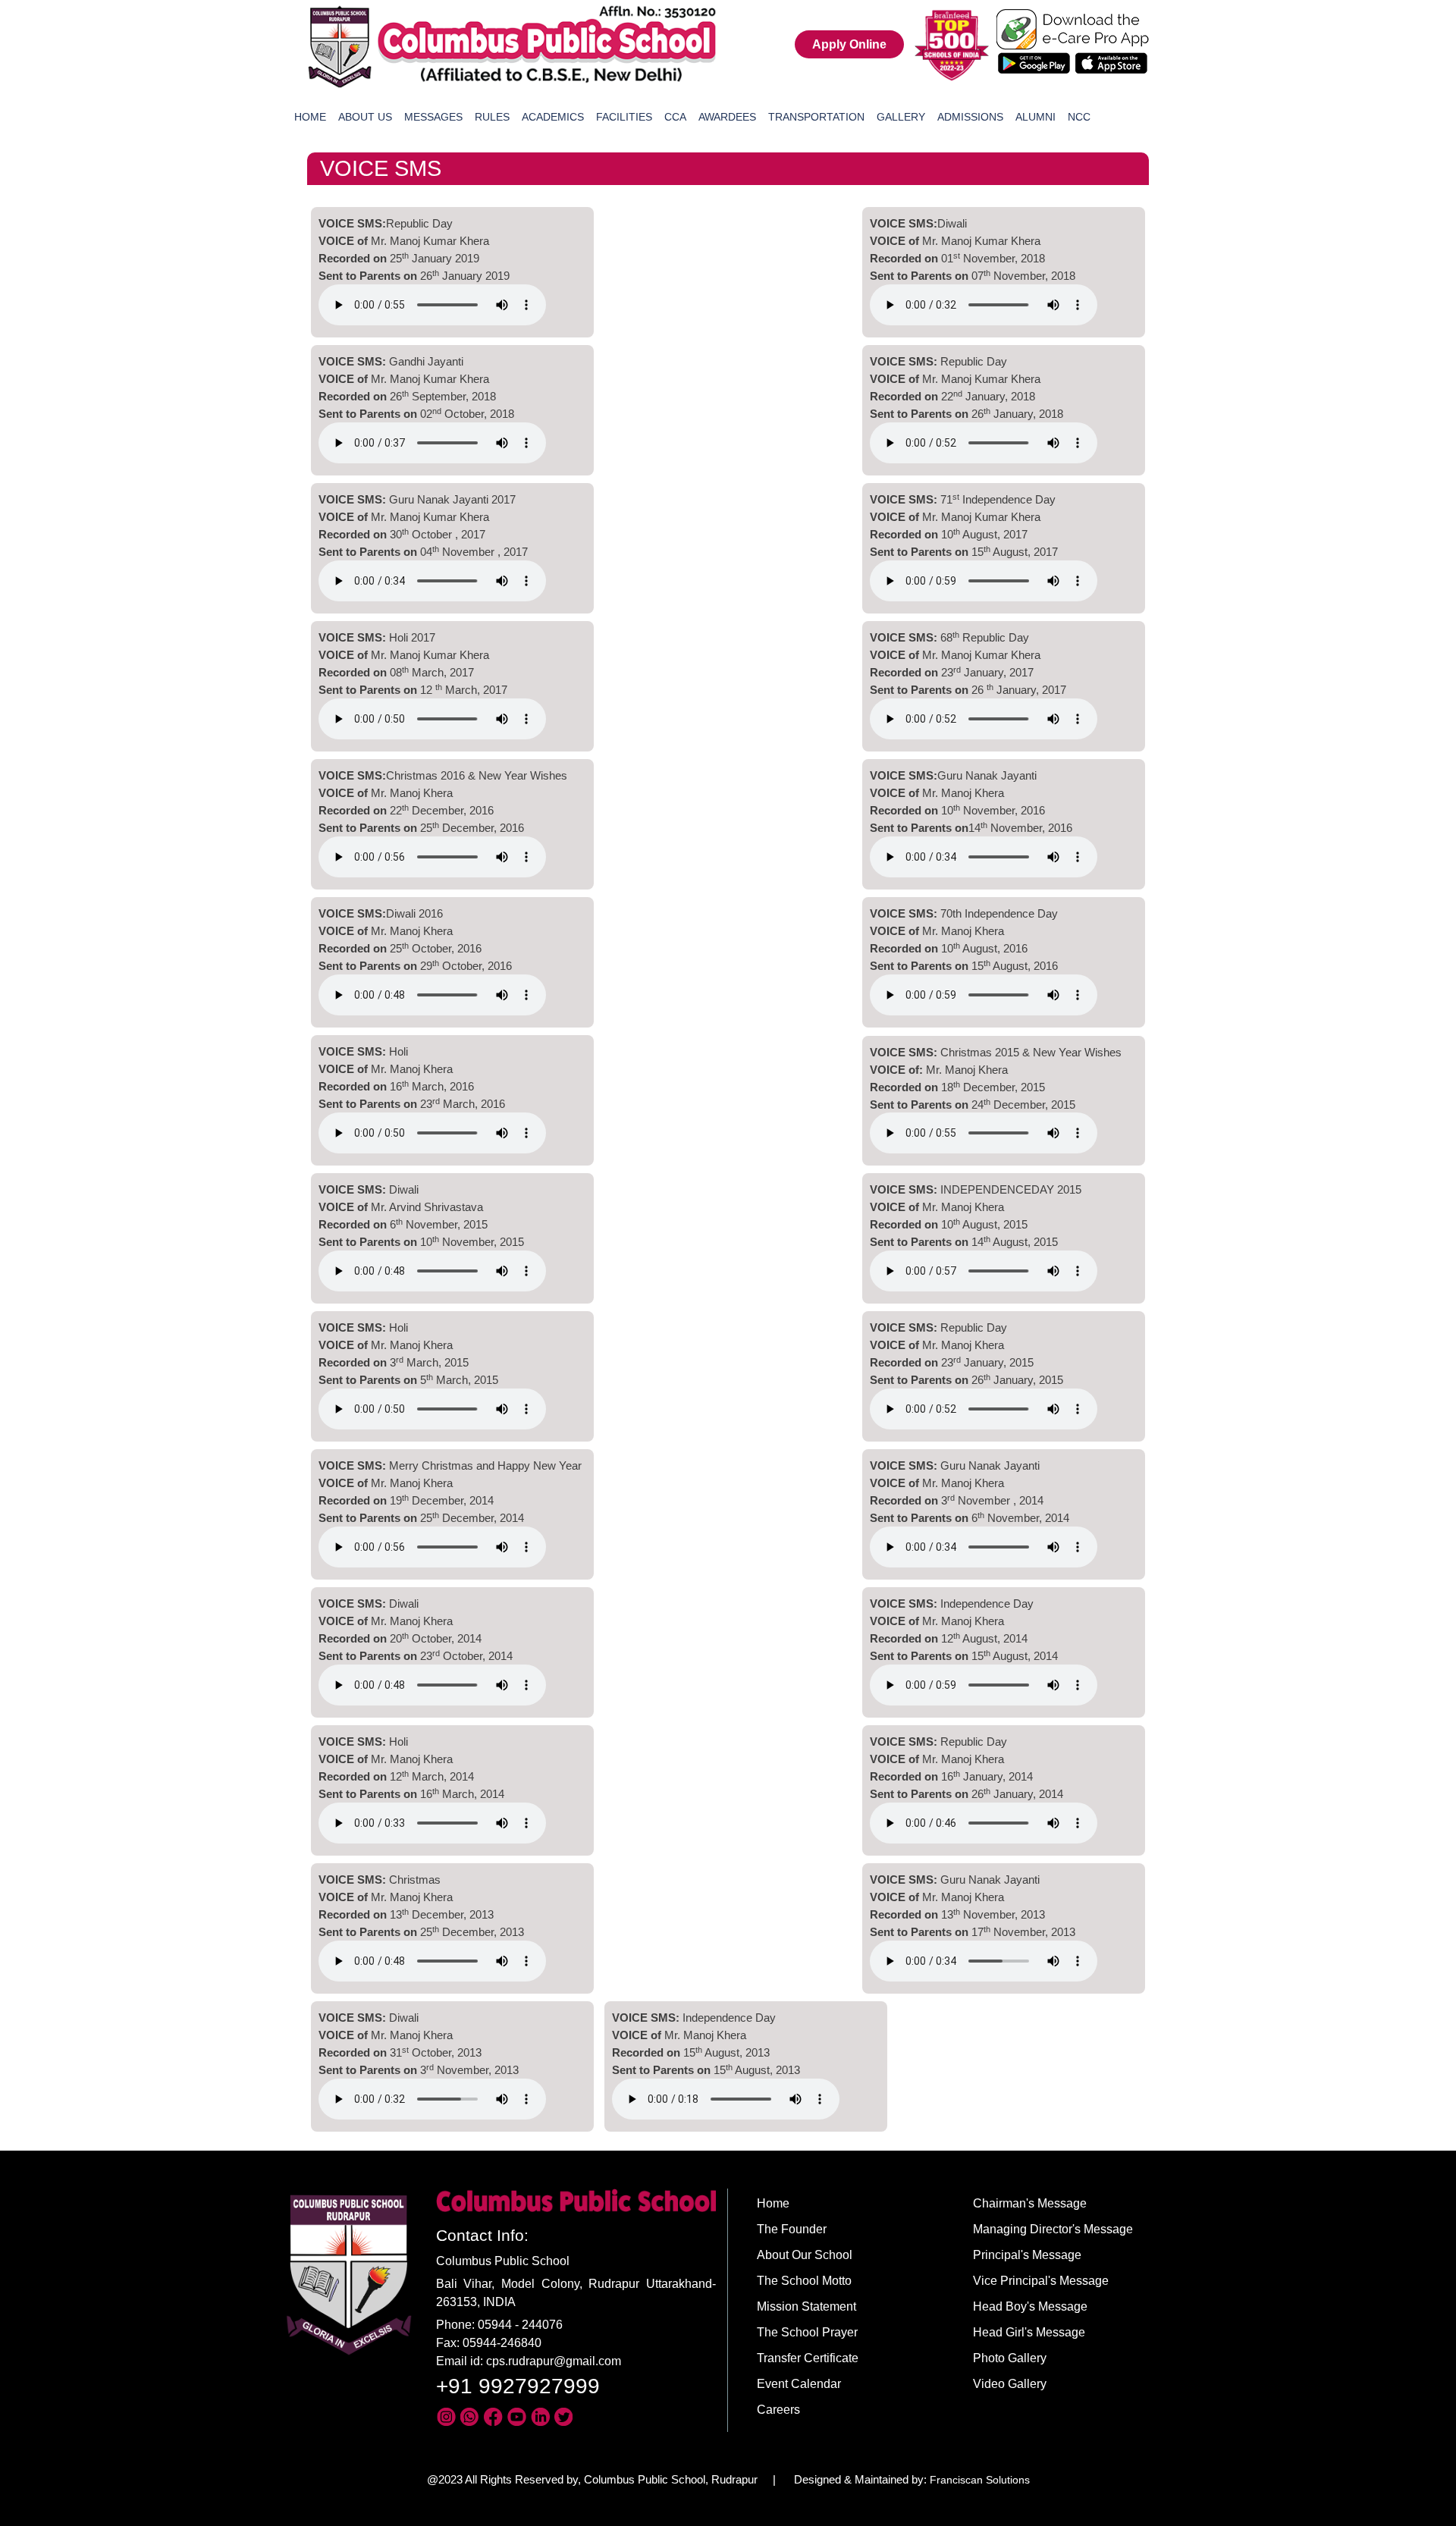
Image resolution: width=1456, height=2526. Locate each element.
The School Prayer (807, 2332)
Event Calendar (799, 2384)
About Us (365, 117)
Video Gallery (1010, 2384)
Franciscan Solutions (980, 2480)
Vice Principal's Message (1041, 2281)
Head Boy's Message (1030, 2306)
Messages (433, 117)
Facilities (624, 117)
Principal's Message (1027, 2255)
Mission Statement (806, 2306)
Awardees (727, 117)
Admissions (970, 117)
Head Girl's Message (1029, 2332)
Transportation (816, 117)
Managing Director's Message (1053, 2229)
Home (310, 117)
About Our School (805, 2255)
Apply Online (849, 44)
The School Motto (804, 2281)
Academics (553, 117)
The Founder (792, 2229)
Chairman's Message (1030, 2203)
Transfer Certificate (808, 2358)
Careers (778, 2410)
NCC (1079, 117)
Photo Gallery (1010, 2358)
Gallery (901, 117)
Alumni (1036, 117)
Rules (492, 117)
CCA (675, 117)
